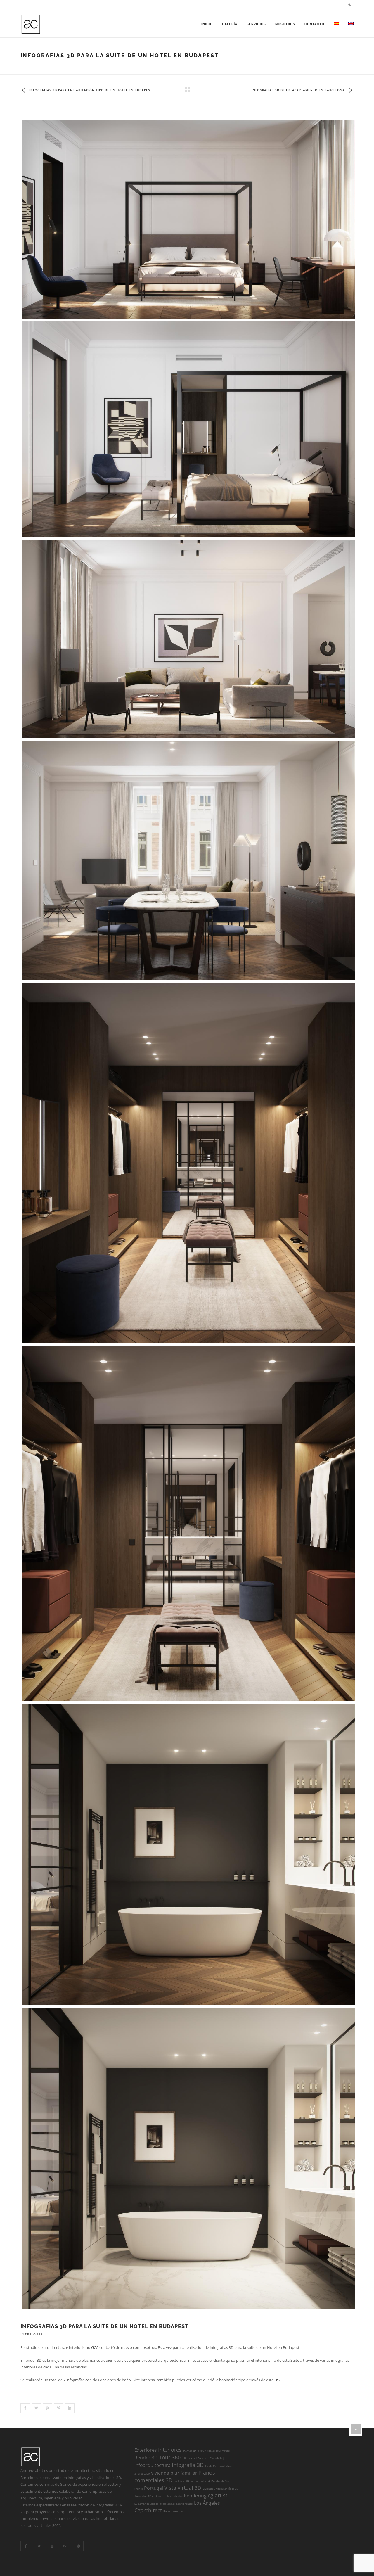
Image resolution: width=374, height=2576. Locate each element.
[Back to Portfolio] (187, 90)
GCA (95, 2347)
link (277, 2380)
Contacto (314, 24)
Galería (230, 24)
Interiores (32, 2334)
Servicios (256, 24)
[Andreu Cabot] (31, 24)
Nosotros (285, 24)
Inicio (207, 24)
